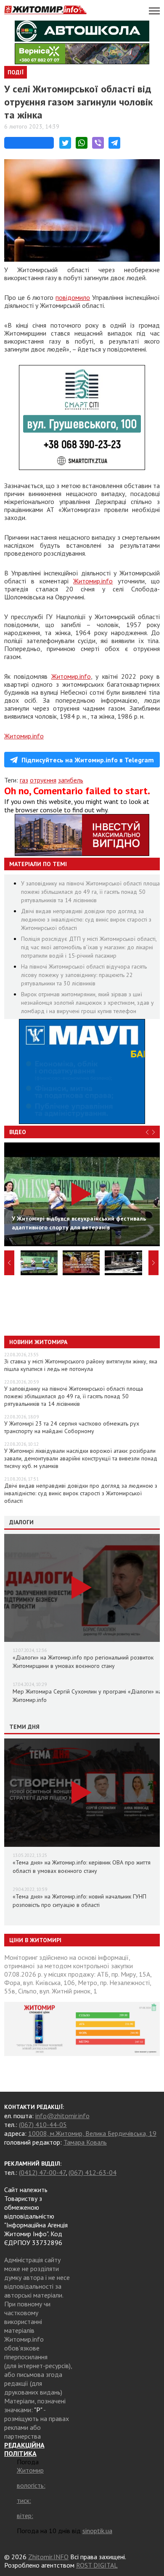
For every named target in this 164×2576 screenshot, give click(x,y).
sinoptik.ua (97, 2531)
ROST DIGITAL (97, 2565)
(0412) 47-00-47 (42, 2172)
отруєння (43, 780)
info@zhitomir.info (62, 2116)
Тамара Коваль (85, 2142)
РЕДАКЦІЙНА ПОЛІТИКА (24, 2449)
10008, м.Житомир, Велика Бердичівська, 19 (92, 2133)
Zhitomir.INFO (48, 2557)
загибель (71, 780)
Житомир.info (93, 581)
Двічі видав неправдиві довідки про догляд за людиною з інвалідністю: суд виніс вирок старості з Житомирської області (86, 919)
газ (24, 780)
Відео (18, 1132)
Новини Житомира (38, 1342)
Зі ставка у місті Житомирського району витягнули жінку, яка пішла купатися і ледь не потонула (81, 1365)
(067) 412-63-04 (93, 2172)
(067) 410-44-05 (43, 2124)
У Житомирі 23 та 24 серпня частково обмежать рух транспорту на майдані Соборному (72, 1427)
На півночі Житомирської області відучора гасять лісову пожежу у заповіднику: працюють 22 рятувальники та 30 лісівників (84, 975)
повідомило (73, 297)
